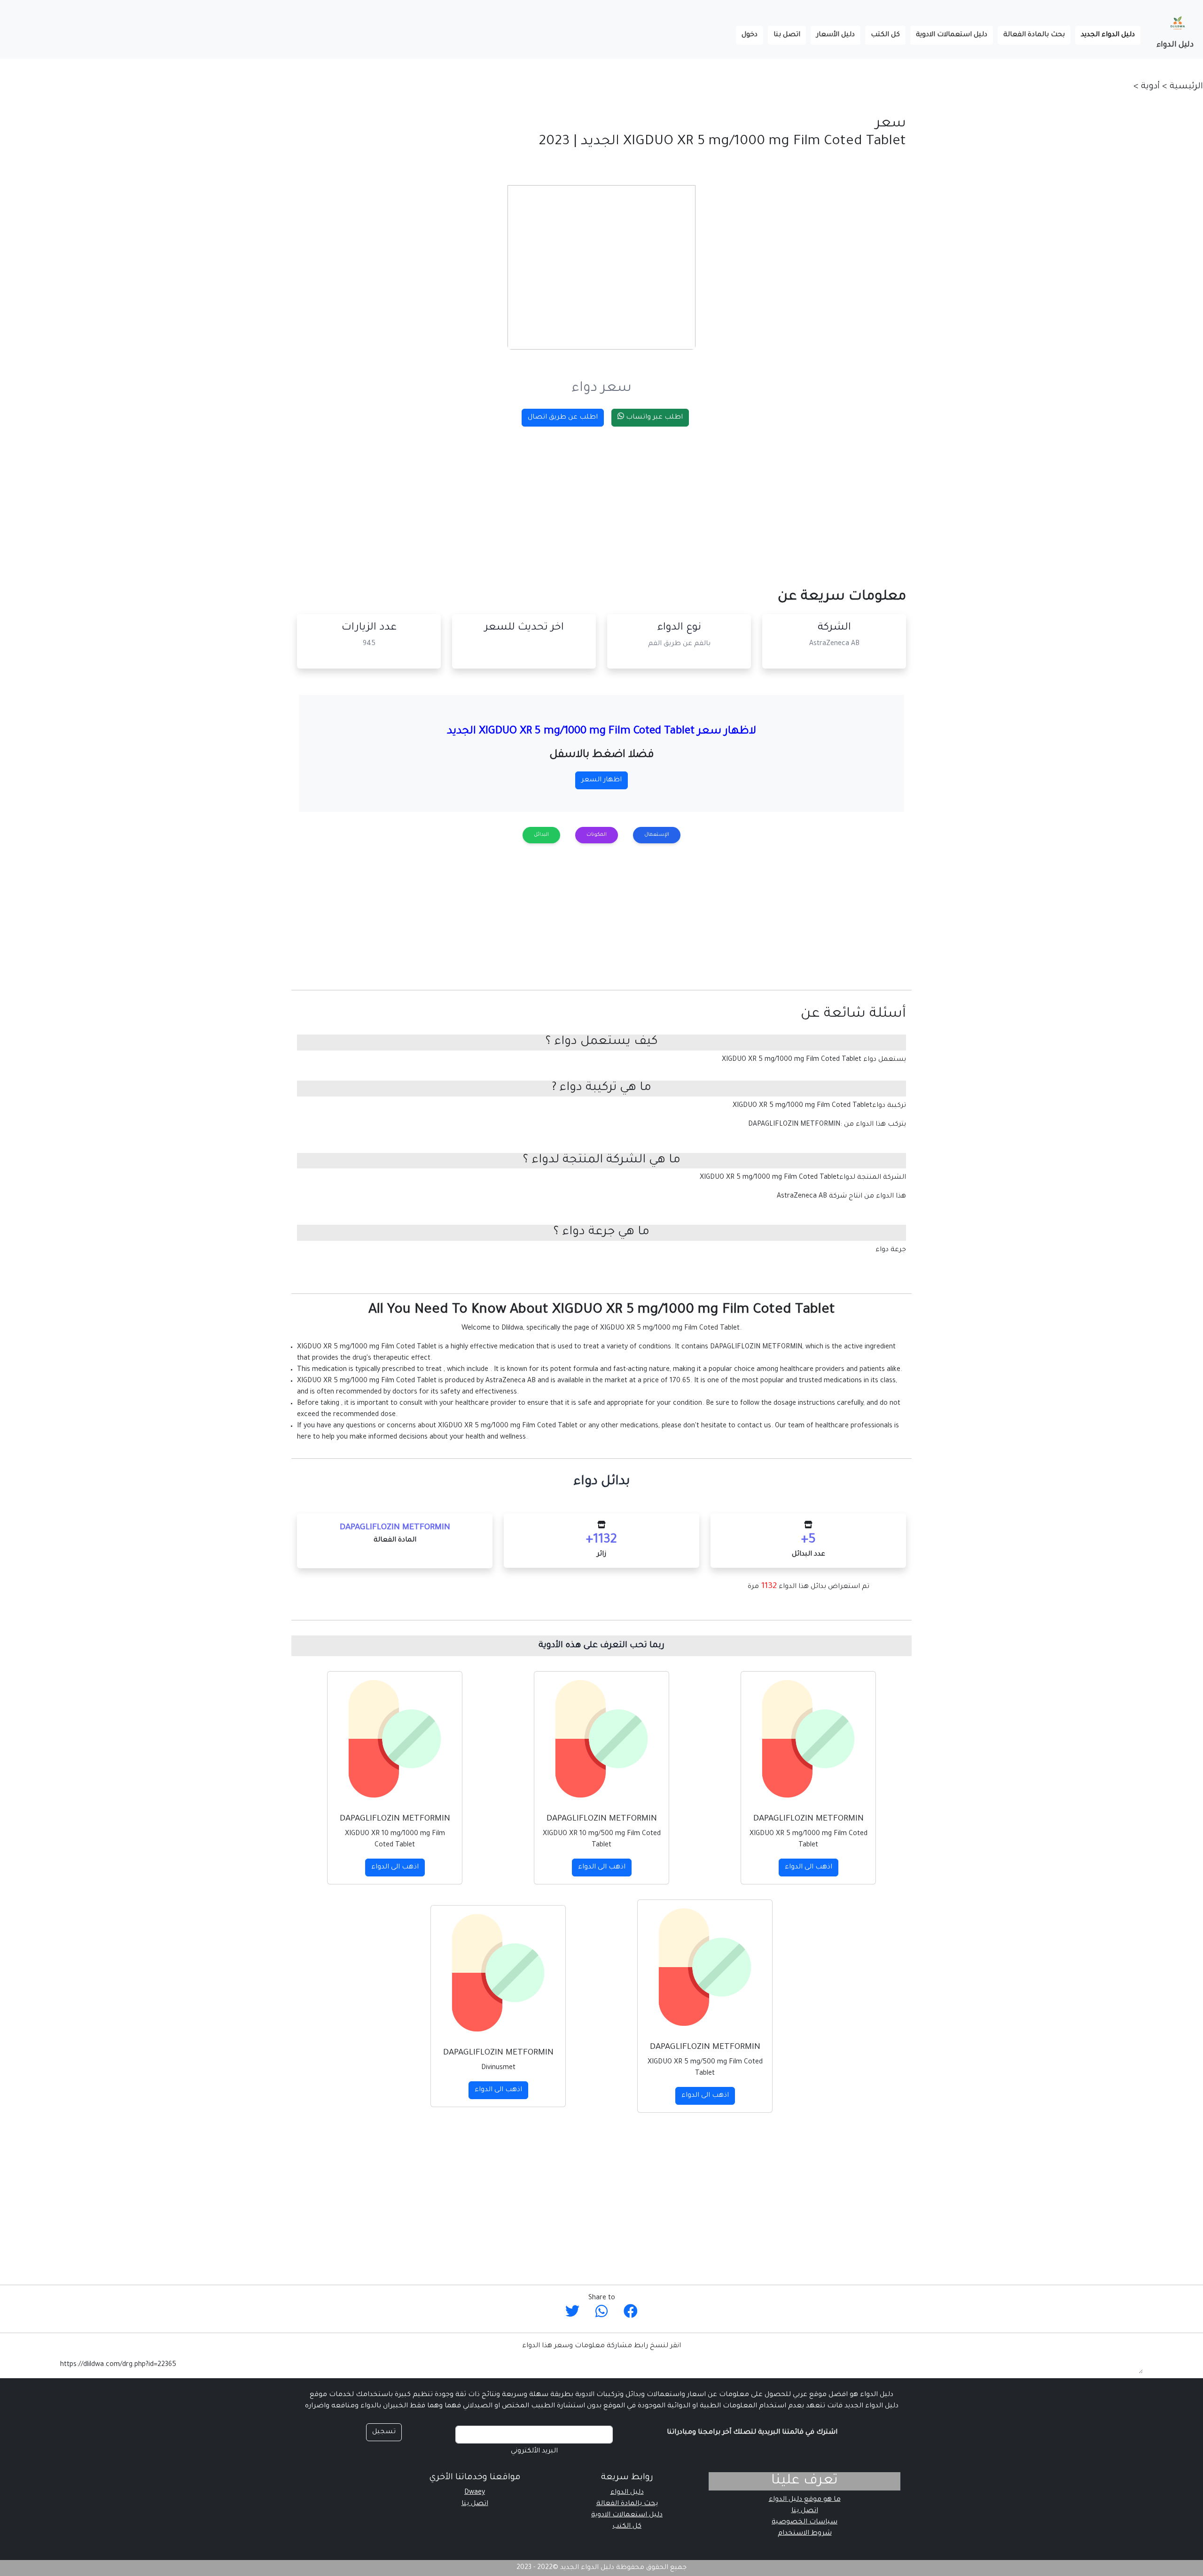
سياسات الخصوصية (805, 2522)
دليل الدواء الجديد (1105, 35)
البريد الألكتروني (534, 2451)
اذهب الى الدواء (809, 1868)
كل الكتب (885, 35)
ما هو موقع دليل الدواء (805, 2500)
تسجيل (384, 2432)
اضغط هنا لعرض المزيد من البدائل (602, 2268)
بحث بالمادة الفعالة (1034, 35)
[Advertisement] (624, 500)
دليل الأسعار (836, 35)
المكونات (597, 835)
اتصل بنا (787, 35)
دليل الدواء (1175, 45)
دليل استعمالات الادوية (952, 35)
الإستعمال (657, 835)
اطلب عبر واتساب (653, 418)
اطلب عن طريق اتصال (563, 418)
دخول (750, 35)
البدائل (541, 835)
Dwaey (475, 2493)
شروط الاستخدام (805, 2534)
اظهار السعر (601, 780)
